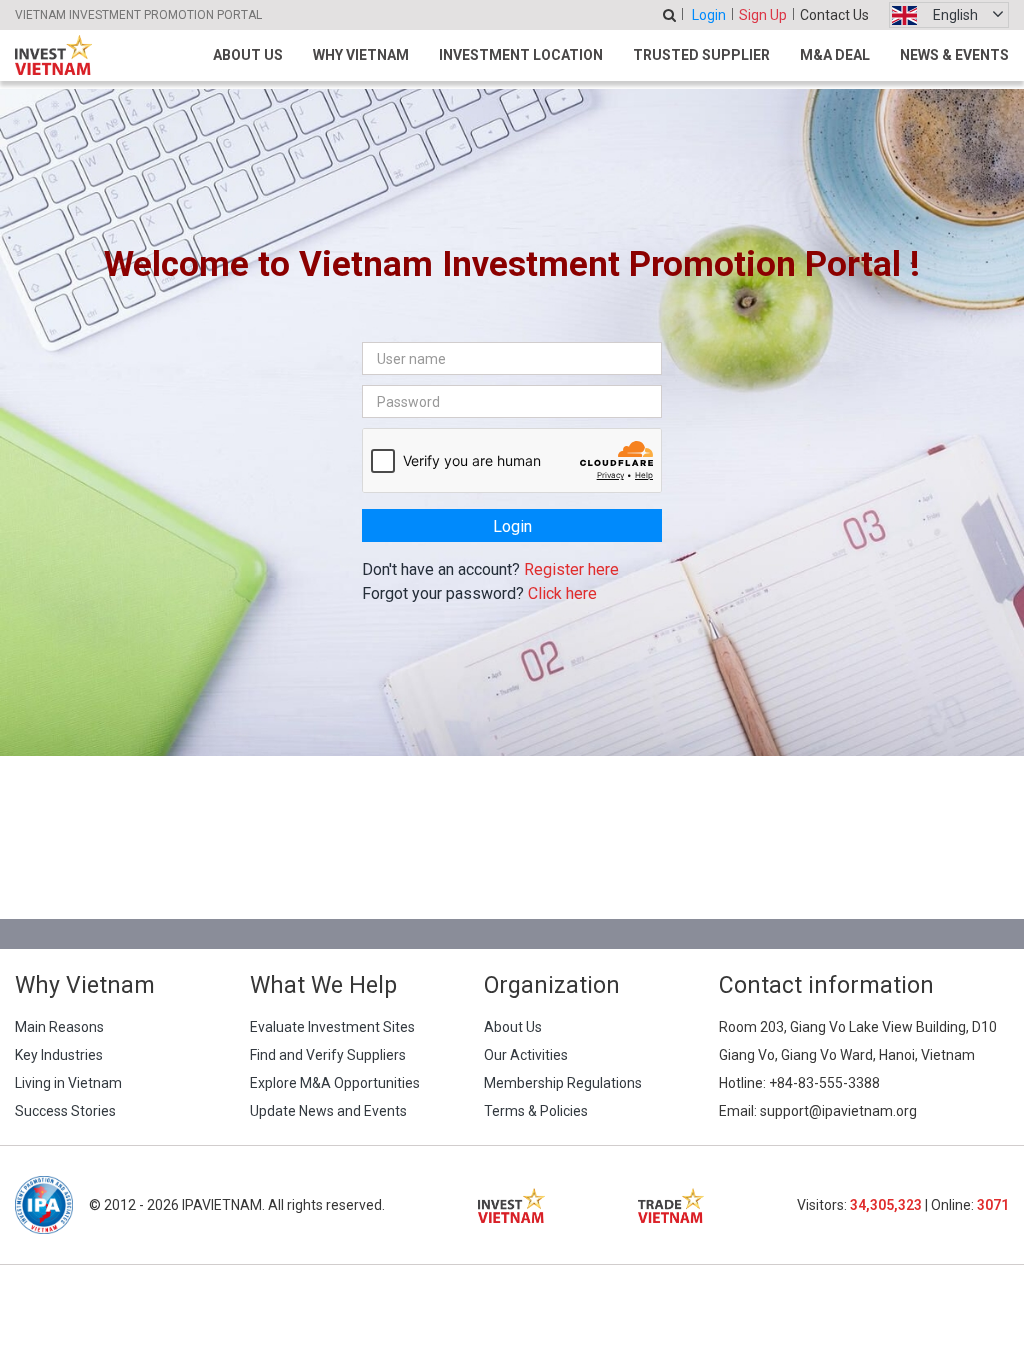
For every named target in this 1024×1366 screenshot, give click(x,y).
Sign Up (763, 15)
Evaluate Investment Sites (332, 1027)
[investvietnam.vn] (511, 1205)
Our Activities (526, 1055)
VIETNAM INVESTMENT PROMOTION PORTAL (138, 15)
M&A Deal (835, 55)
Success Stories (65, 1111)
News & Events (954, 55)
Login (709, 15)
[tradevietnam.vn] (671, 1205)
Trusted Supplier (701, 55)
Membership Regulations (563, 1083)
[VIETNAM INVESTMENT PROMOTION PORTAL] (53, 55)
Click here (562, 593)
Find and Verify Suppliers (328, 1055)
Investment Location (521, 55)
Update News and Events (328, 1111)
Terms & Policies (536, 1111)
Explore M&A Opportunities (335, 1083)
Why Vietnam (361, 55)
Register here (571, 569)
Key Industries (59, 1055)
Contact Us (834, 15)
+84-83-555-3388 (824, 1083)
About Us (248, 55)
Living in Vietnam (68, 1083)
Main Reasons (59, 1027)
